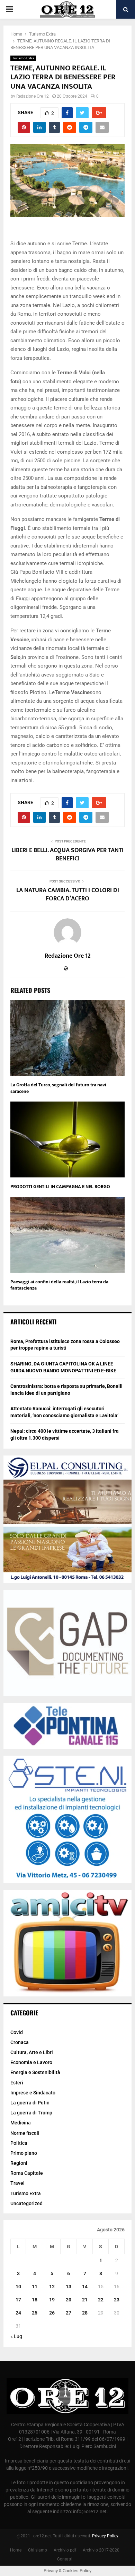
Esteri (17, 2083)
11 (35, 2287)
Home (16, 2550)
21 (85, 2300)
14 (85, 2287)
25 (35, 2313)
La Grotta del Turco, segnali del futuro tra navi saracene (58, 1088)
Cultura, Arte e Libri (32, 2052)
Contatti (65, 2559)
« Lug (16, 2336)
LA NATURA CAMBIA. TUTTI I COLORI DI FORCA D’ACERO (68, 895)
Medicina (21, 2123)
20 (69, 2300)
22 (101, 2300)
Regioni (19, 2163)
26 (52, 2313)
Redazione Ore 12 (33, 96)
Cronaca (20, 2042)
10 (18, 2287)
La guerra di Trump (31, 2113)
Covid (17, 2032)
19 (52, 2300)
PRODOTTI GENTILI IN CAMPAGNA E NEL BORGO (60, 1187)
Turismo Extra (23, 58)
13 (69, 2287)
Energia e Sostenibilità (35, 2072)
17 (18, 2300)
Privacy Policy (105, 2536)
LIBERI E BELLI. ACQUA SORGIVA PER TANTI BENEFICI (67, 855)
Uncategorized (26, 2203)
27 (69, 2313)
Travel (17, 2183)
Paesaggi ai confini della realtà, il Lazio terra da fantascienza (59, 1285)
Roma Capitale (27, 2173)
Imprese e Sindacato (33, 2093)
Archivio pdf (65, 2550)
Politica (19, 2143)
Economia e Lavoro (31, 2062)
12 (52, 2287)
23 (117, 2300)
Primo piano (24, 2153)
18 (35, 2300)
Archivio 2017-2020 (101, 2550)
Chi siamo (38, 2550)
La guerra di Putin (30, 2103)
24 (18, 2313)
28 (85, 2313)
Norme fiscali (25, 2133)
